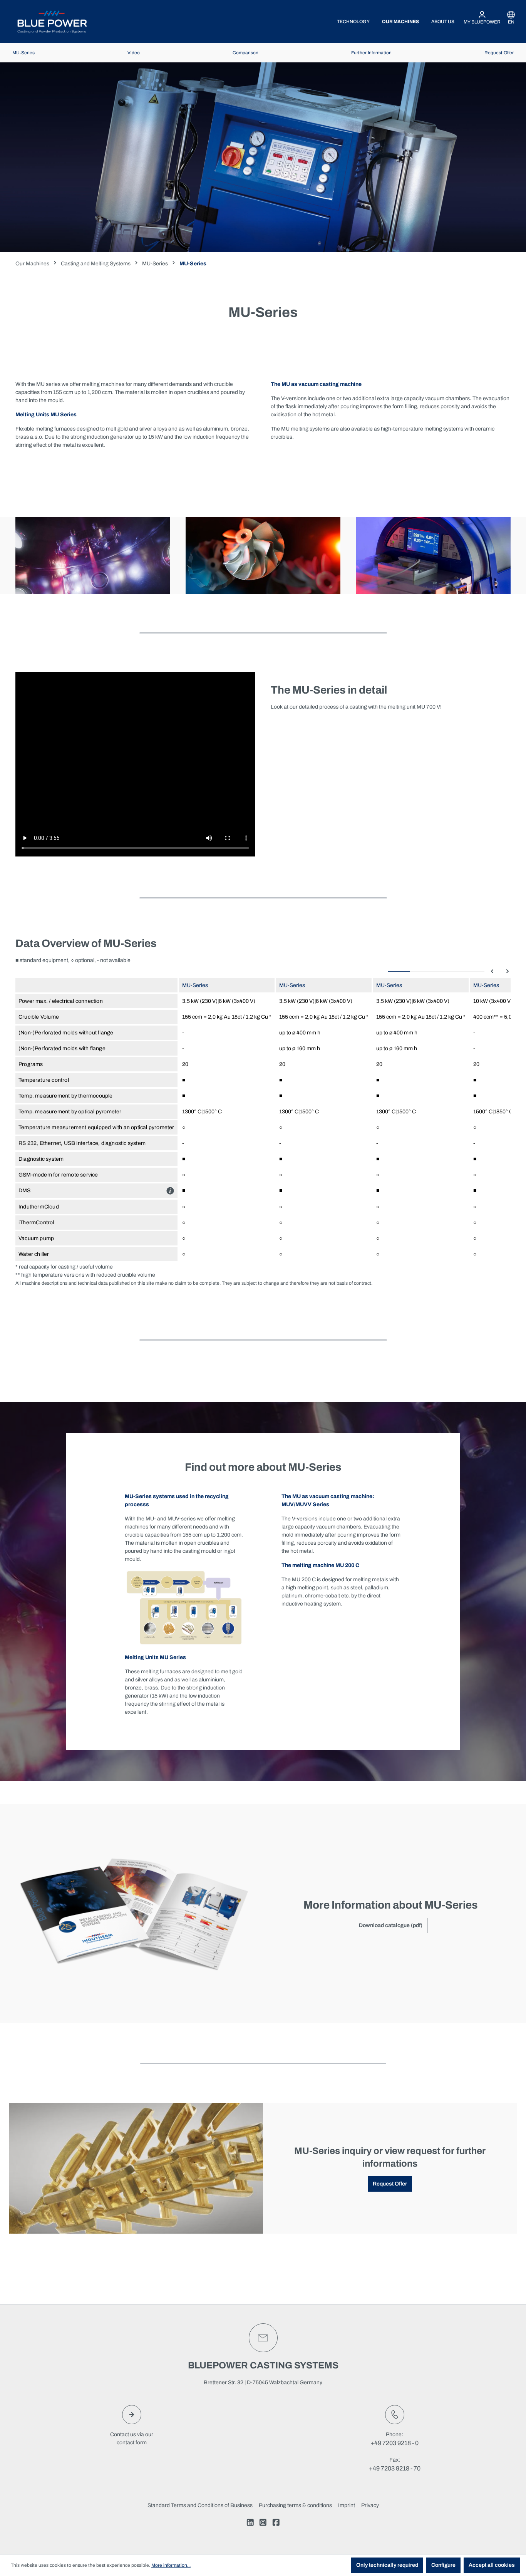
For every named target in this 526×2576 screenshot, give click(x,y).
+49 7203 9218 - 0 (394, 2443)
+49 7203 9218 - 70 (395, 2468)
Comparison (245, 53)
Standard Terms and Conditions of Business (200, 2505)
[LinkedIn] (250, 2524)
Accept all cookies (492, 2565)
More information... (171, 2565)
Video (134, 53)
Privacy (370, 2505)
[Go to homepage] (52, 22)
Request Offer (499, 53)
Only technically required (387, 2565)
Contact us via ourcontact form (132, 2439)
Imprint (347, 2505)
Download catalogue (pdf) (391, 1925)
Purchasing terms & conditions (295, 2505)
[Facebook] (276, 2524)
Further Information (371, 53)
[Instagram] (263, 2524)
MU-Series (23, 53)
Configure (443, 2565)
